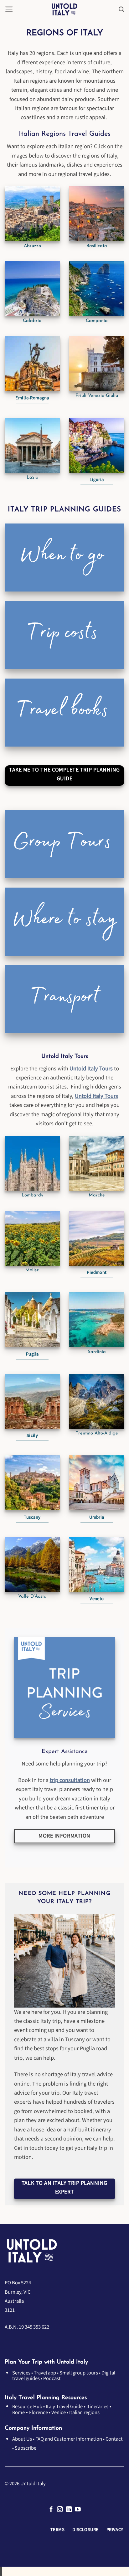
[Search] (121, 9)
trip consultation (70, 1780)
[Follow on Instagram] (60, 2510)
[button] (9, 9)
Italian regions (84, 2413)
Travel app (45, 2373)
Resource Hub (27, 2407)
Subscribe (26, 2448)
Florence (39, 2413)
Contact (114, 2439)
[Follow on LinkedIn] (69, 2510)
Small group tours (79, 2373)
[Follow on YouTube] (78, 2510)
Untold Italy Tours (91, 1069)
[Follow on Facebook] (51, 2510)
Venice (59, 2413)
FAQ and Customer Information (69, 2439)
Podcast (52, 2379)
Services (21, 2373)
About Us (22, 2439)
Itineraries (97, 2407)
